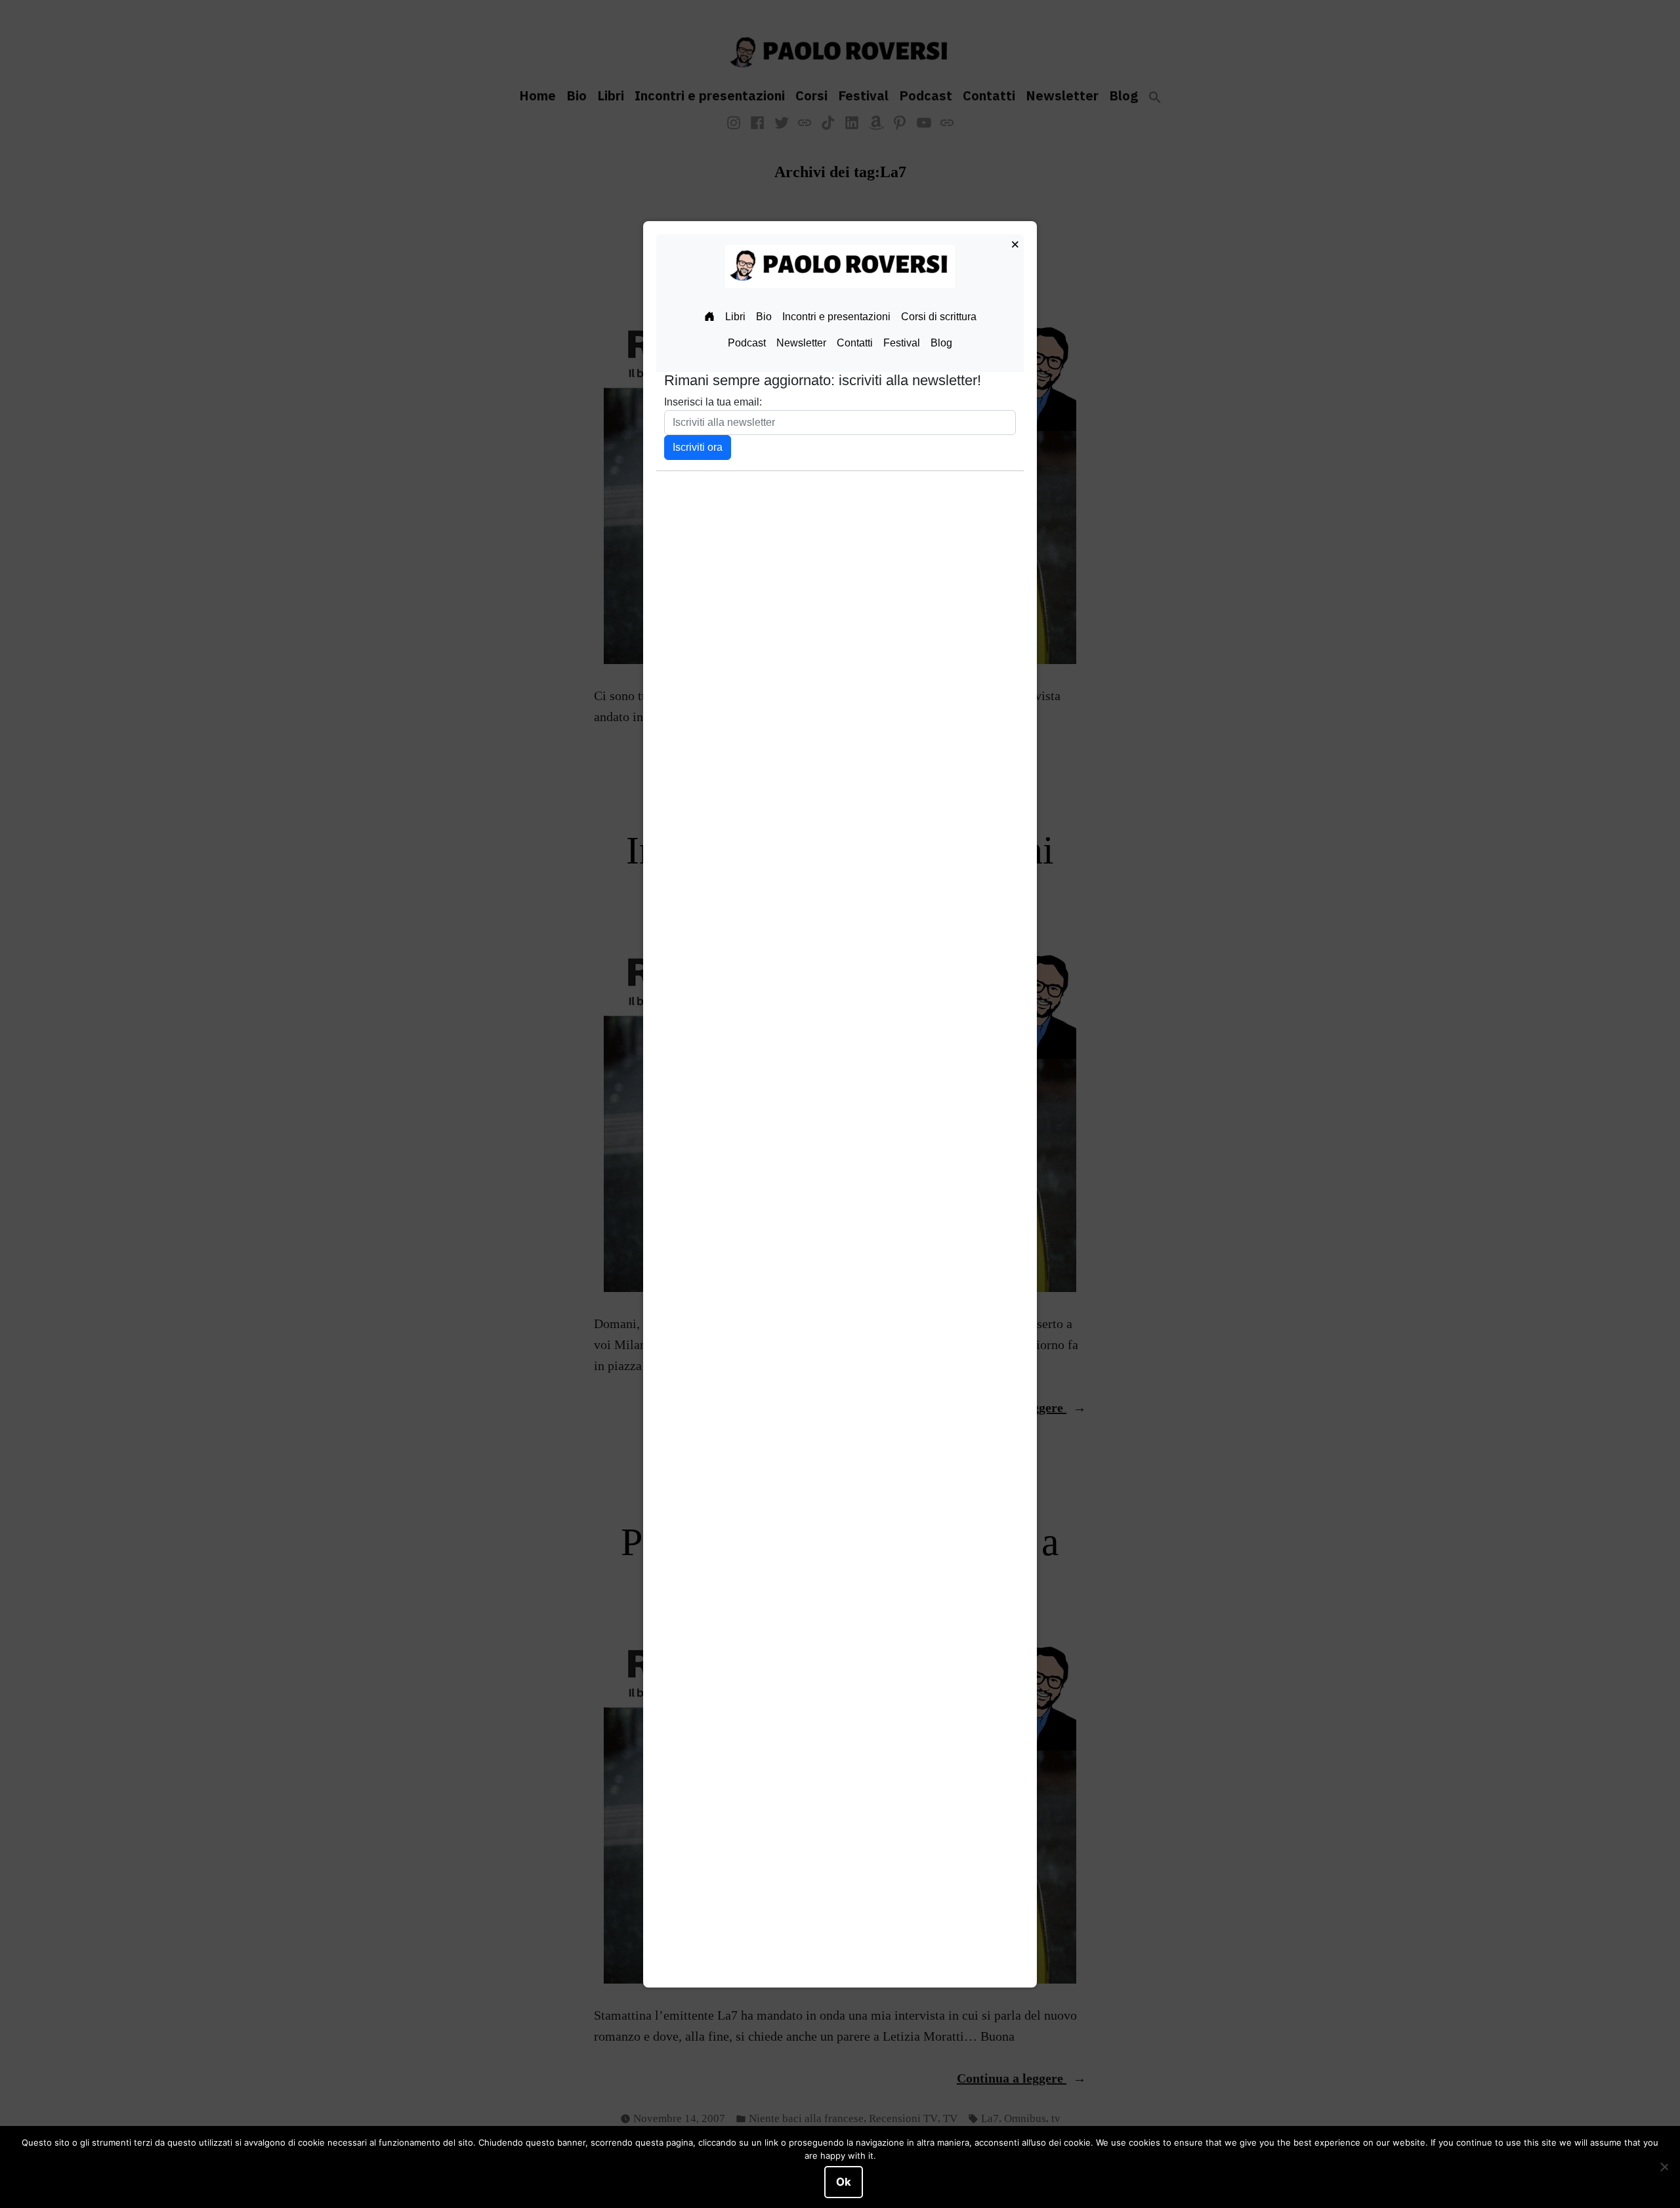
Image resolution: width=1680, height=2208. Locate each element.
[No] (1664, 2167)
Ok (844, 2182)
